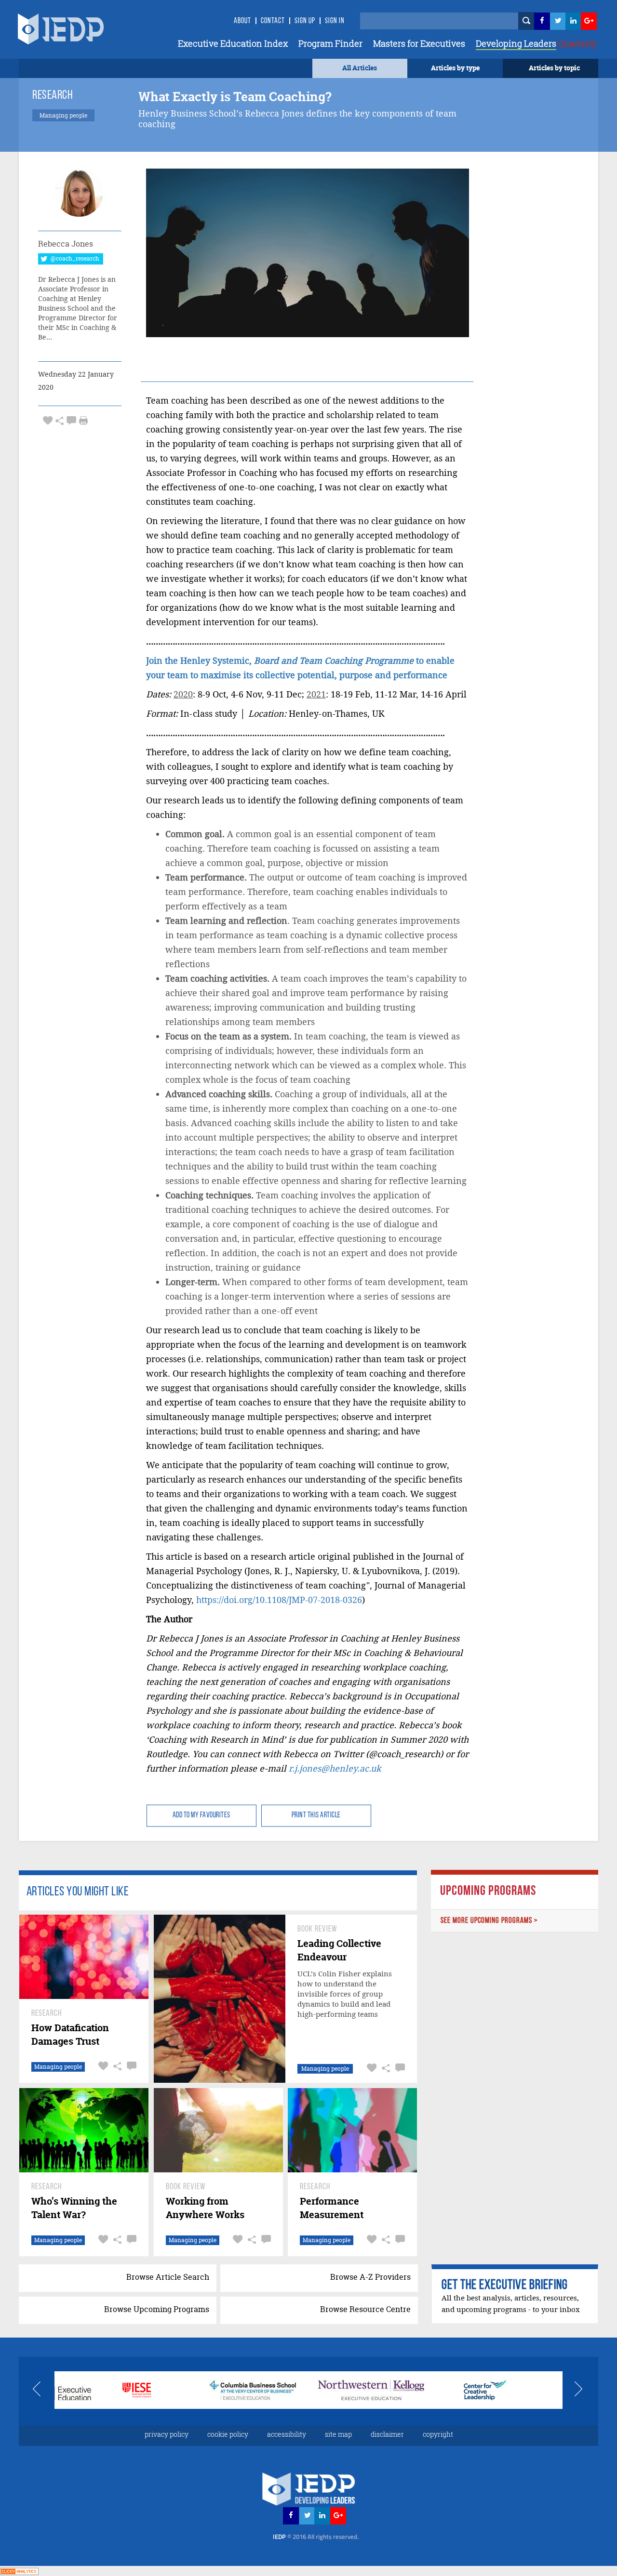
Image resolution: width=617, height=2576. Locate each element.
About (242, 21)
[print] (83, 421)
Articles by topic (554, 68)
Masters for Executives (419, 43)
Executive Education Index (233, 43)
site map (338, 2434)
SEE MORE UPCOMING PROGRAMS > (489, 1921)
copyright (438, 2434)
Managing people (58, 2067)
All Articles (360, 68)
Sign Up (305, 21)
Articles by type (455, 68)
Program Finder (330, 43)
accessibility (287, 2434)
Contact (273, 21)
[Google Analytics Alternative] (19, 2570)
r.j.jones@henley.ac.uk (335, 1768)
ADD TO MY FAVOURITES (201, 1815)
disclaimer (387, 2434)
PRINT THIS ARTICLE (316, 1815)
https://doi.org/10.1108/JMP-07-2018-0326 (279, 1600)
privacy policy (167, 2434)
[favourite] (48, 420)
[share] (60, 420)
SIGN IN (335, 21)
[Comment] (71, 420)
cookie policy (228, 2434)
